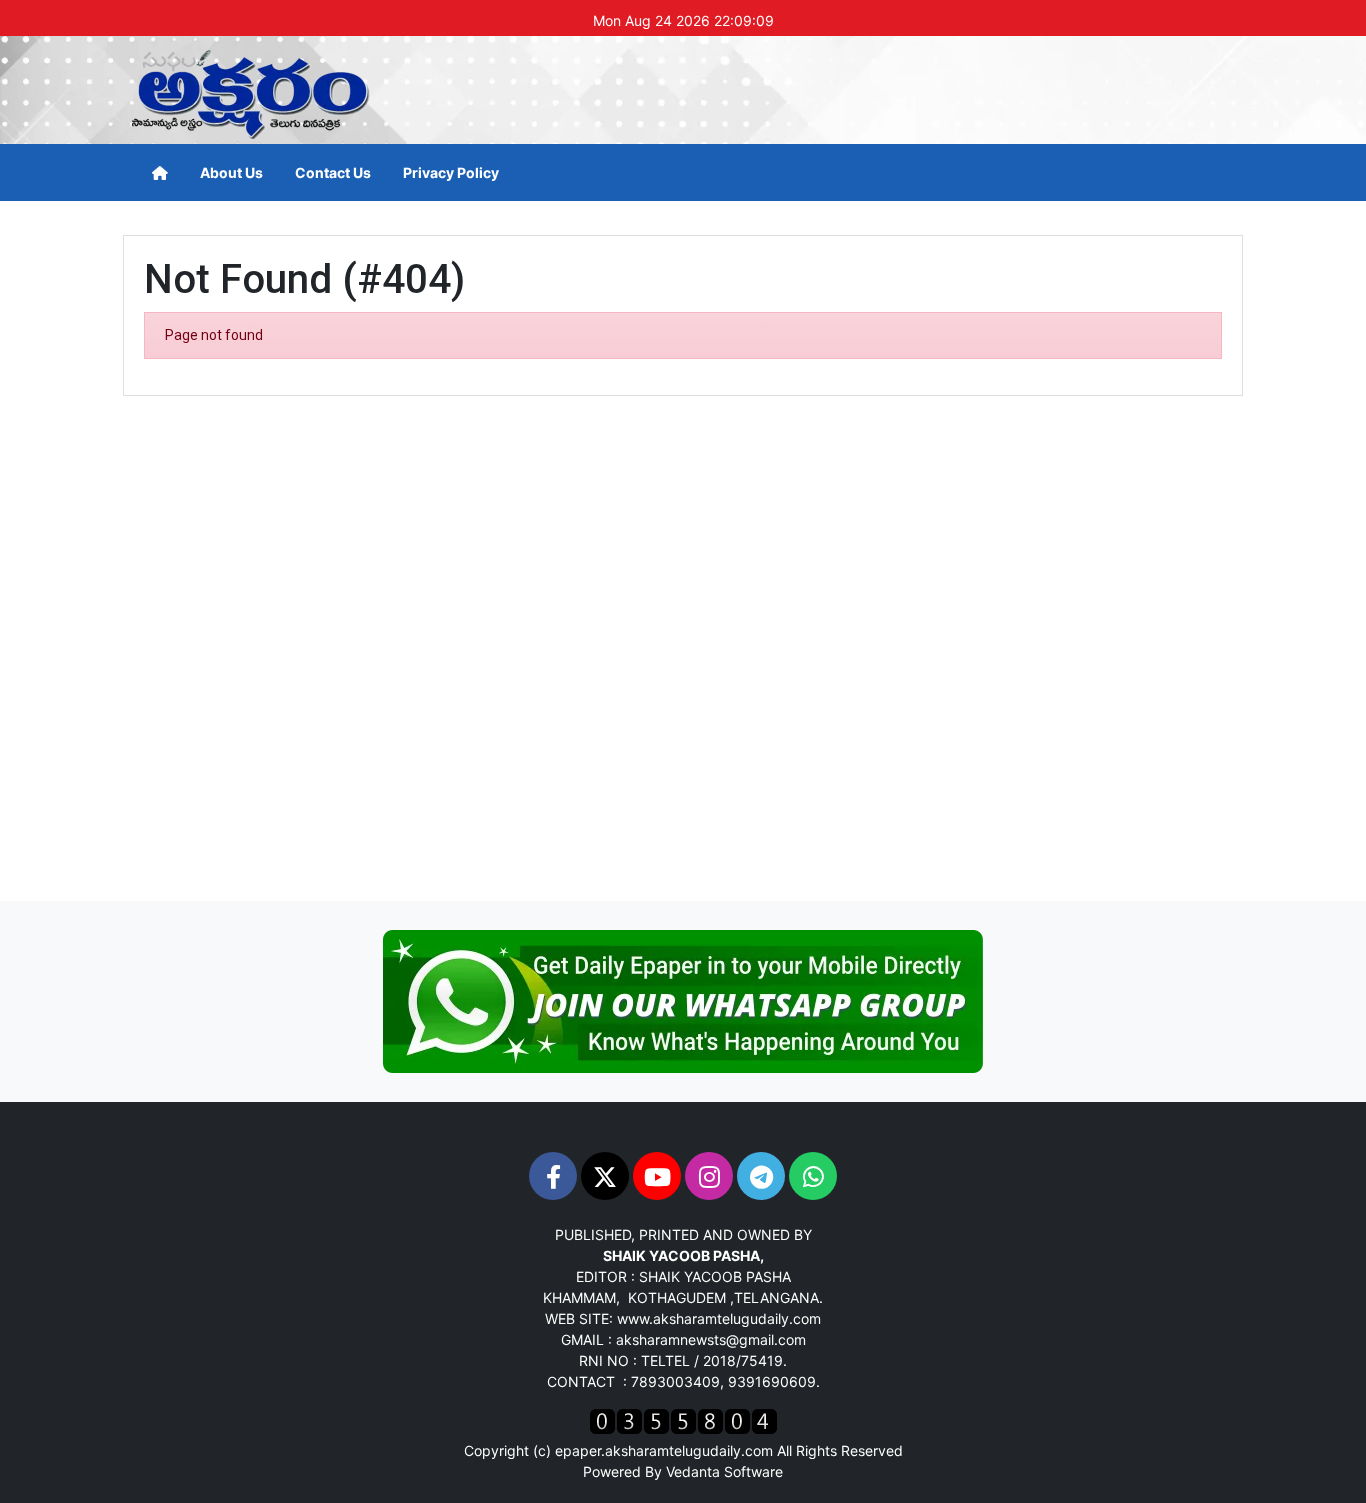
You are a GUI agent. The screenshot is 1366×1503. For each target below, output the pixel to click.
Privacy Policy (451, 172)
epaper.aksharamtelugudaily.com (664, 1450)
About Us (231, 172)
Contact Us (333, 172)
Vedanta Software (724, 1471)
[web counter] (683, 1419)
